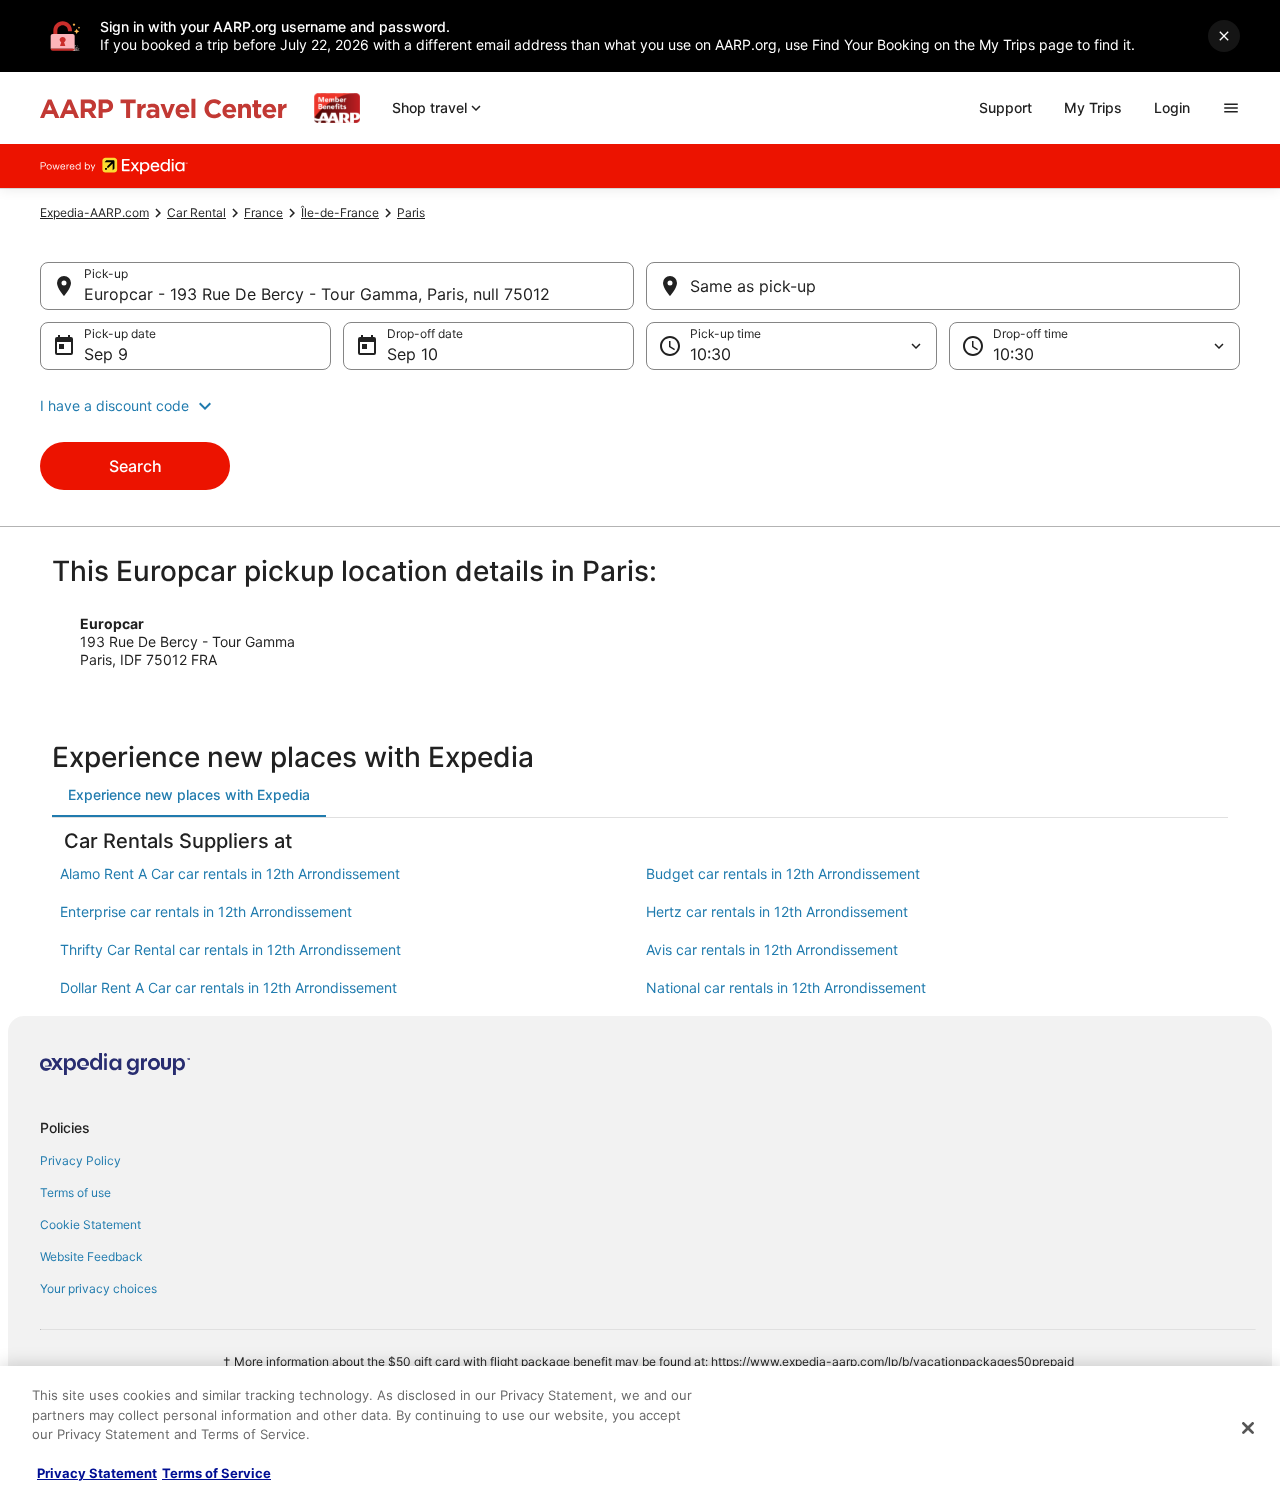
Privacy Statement (97, 1473)
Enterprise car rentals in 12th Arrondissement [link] (206, 911)
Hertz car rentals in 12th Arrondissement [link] (777, 911)
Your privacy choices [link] (98, 1288)
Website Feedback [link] (91, 1256)
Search (135, 466)
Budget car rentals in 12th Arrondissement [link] (783, 873)
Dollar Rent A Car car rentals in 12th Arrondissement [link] (228, 987)
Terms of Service (216, 1473)
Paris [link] (411, 212)
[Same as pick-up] (943, 286)
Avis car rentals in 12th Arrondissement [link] (772, 949)
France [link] (263, 212)
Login (1172, 107)
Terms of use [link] (75, 1192)
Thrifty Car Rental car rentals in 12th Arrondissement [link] (230, 949)
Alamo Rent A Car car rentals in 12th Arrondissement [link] (230, 873)
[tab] (189, 795)
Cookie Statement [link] (90, 1224)
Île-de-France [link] (340, 212)
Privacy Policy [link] (80, 1160)
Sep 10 (412, 354)
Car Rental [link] (196, 212)
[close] (1224, 36)
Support (1005, 107)
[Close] (1248, 1428)
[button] (640, 406)
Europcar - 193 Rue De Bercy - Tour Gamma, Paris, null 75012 (317, 294)
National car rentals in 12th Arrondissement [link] (786, 987)
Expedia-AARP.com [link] (94, 212)
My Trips (1093, 107)
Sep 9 (106, 354)
